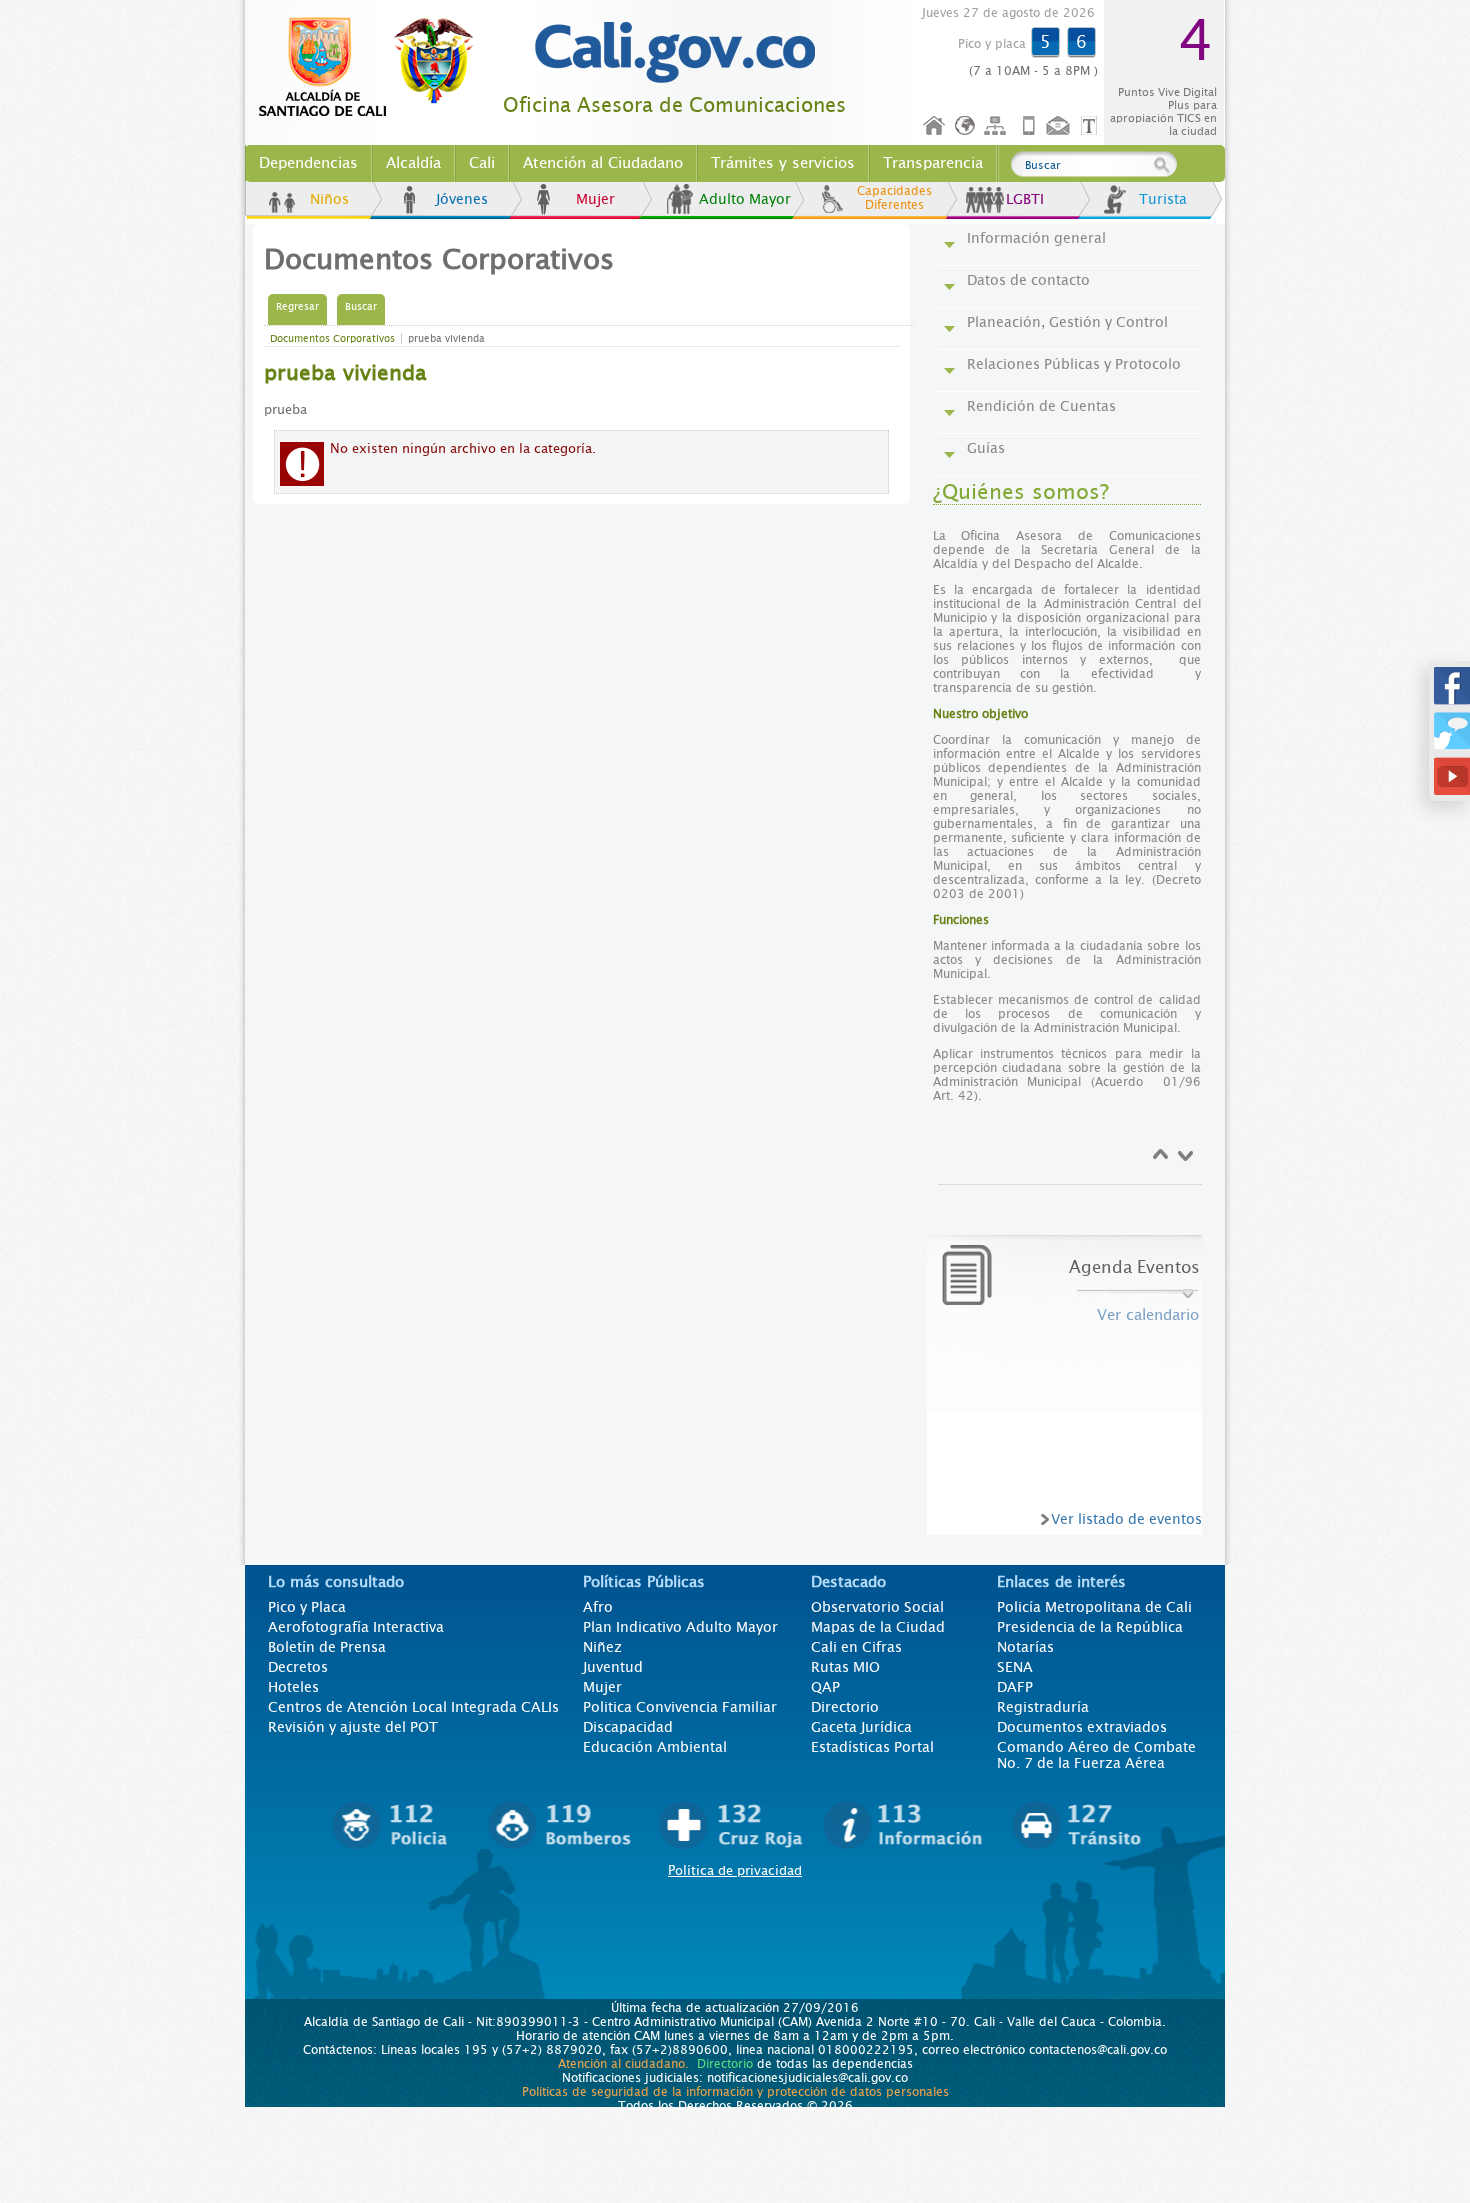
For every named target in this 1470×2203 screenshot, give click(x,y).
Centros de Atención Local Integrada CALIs (413, 1707)
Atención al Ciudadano (603, 163)
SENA (1015, 1667)
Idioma (966, 126)
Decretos (298, 1667)
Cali (482, 163)
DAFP (1015, 1687)
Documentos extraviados (1082, 1727)
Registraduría (1043, 1707)
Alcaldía (413, 163)
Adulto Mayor (745, 199)
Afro (598, 1607)
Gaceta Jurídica (861, 1727)
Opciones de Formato (1092, 126)
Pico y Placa (307, 1607)
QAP (825, 1687)
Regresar (297, 306)
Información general (1036, 238)
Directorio (845, 1707)
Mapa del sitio (998, 126)
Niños (329, 199)
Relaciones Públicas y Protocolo (1074, 364)
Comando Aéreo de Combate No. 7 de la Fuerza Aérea (1096, 1755)
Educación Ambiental (655, 1747)
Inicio (935, 126)
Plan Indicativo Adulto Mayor (680, 1627)
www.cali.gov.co (374, 68)
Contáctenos (1060, 126)
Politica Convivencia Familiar (680, 1707)
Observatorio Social (877, 1607)
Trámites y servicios (783, 163)
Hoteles (293, 1687)
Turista (1163, 199)
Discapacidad (628, 1727)
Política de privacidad (735, 1870)
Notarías (1025, 1647)
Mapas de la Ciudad (878, 1627)
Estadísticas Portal (872, 1747)
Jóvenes (462, 199)
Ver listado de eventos (1126, 1519)
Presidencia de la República (1090, 1627)
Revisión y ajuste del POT (353, 1727)
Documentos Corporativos (332, 338)
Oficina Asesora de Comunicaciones (674, 105)
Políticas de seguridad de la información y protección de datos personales (735, 2092)
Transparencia (933, 163)
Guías (986, 448)
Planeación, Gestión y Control (1067, 322)
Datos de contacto (1028, 280)
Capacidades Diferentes (894, 198)
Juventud (613, 1667)
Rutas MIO (845, 1667)
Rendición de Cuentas (1041, 406)
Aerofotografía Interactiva (356, 1627)
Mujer (595, 199)
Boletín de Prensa (327, 1647)
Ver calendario (1148, 1315)
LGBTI (1025, 199)
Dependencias (308, 163)
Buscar (361, 306)
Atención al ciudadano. (623, 2064)
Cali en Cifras (856, 1647)
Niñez (602, 1647)
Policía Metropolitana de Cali (1094, 1607)
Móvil (1029, 126)
